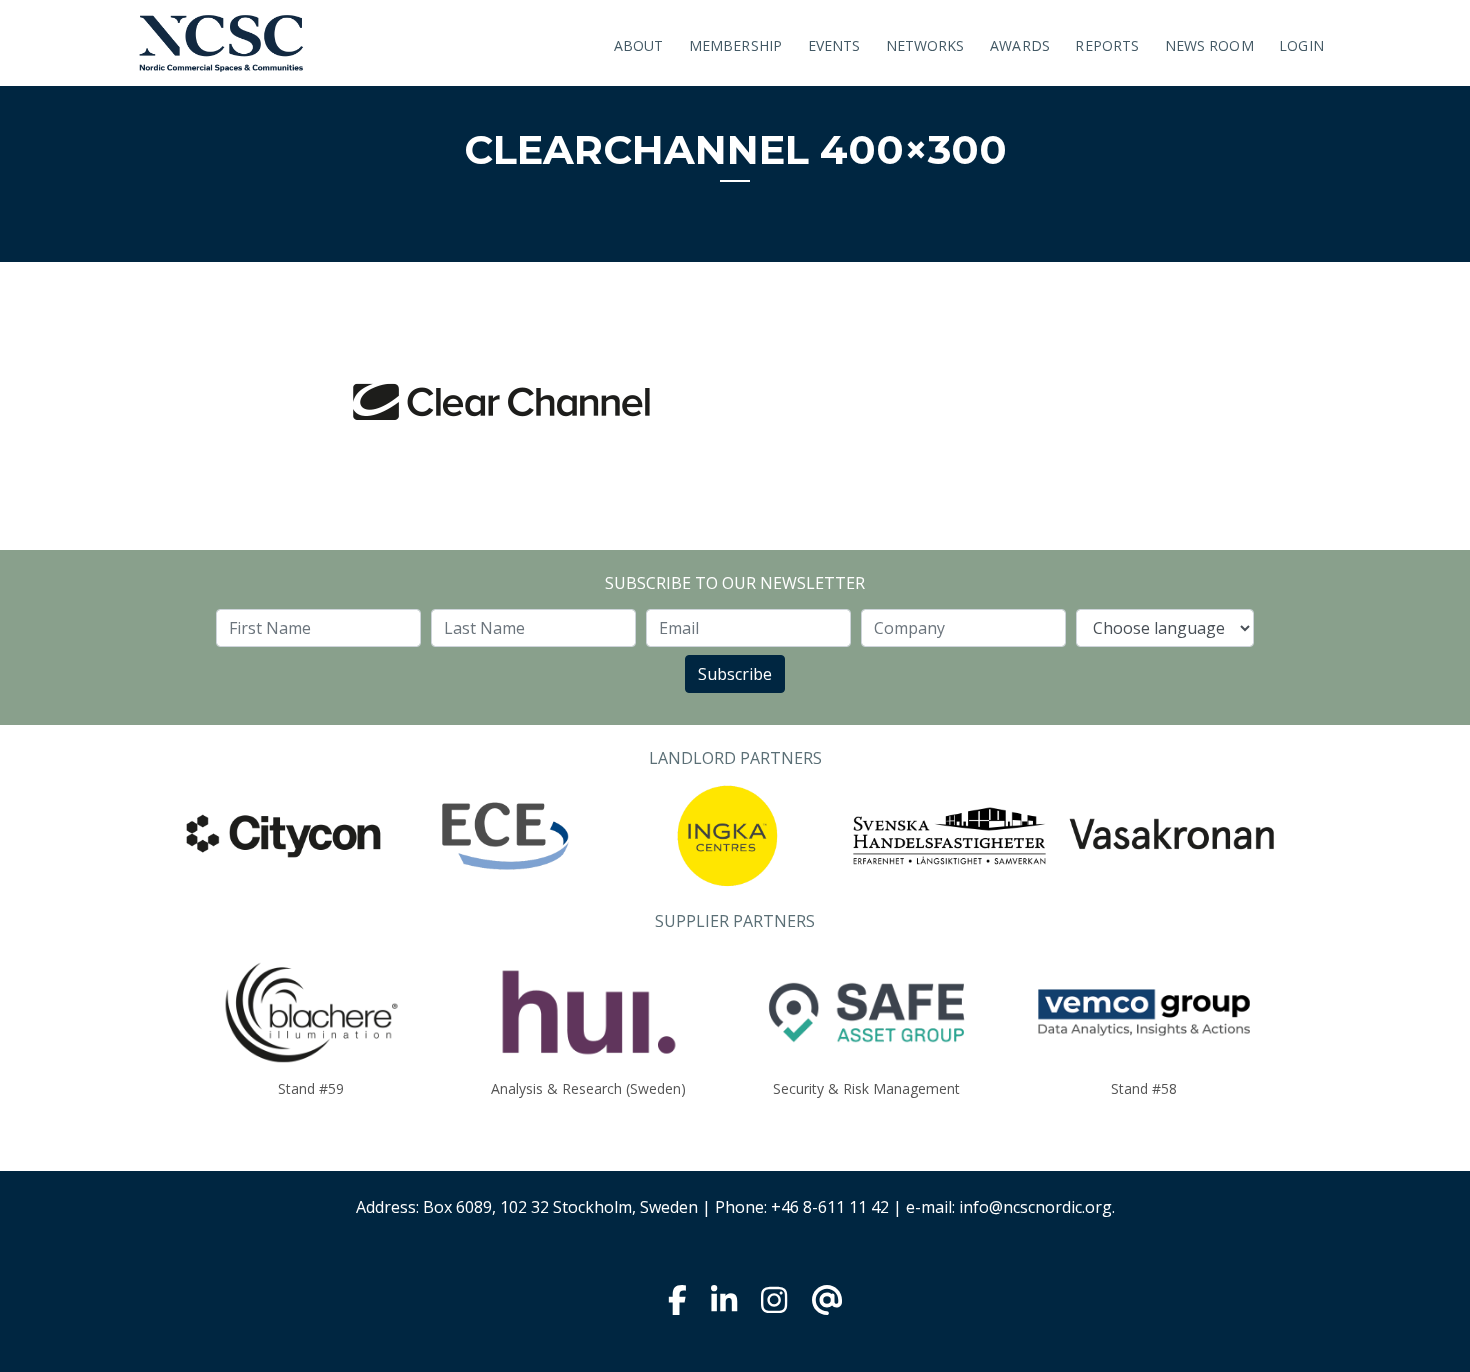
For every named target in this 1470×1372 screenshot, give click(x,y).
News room (1209, 45)
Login (1301, 45)
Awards (1020, 45)
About (639, 45)
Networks (925, 45)
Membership (735, 45)
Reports (1107, 45)
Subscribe (735, 674)
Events (834, 45)
